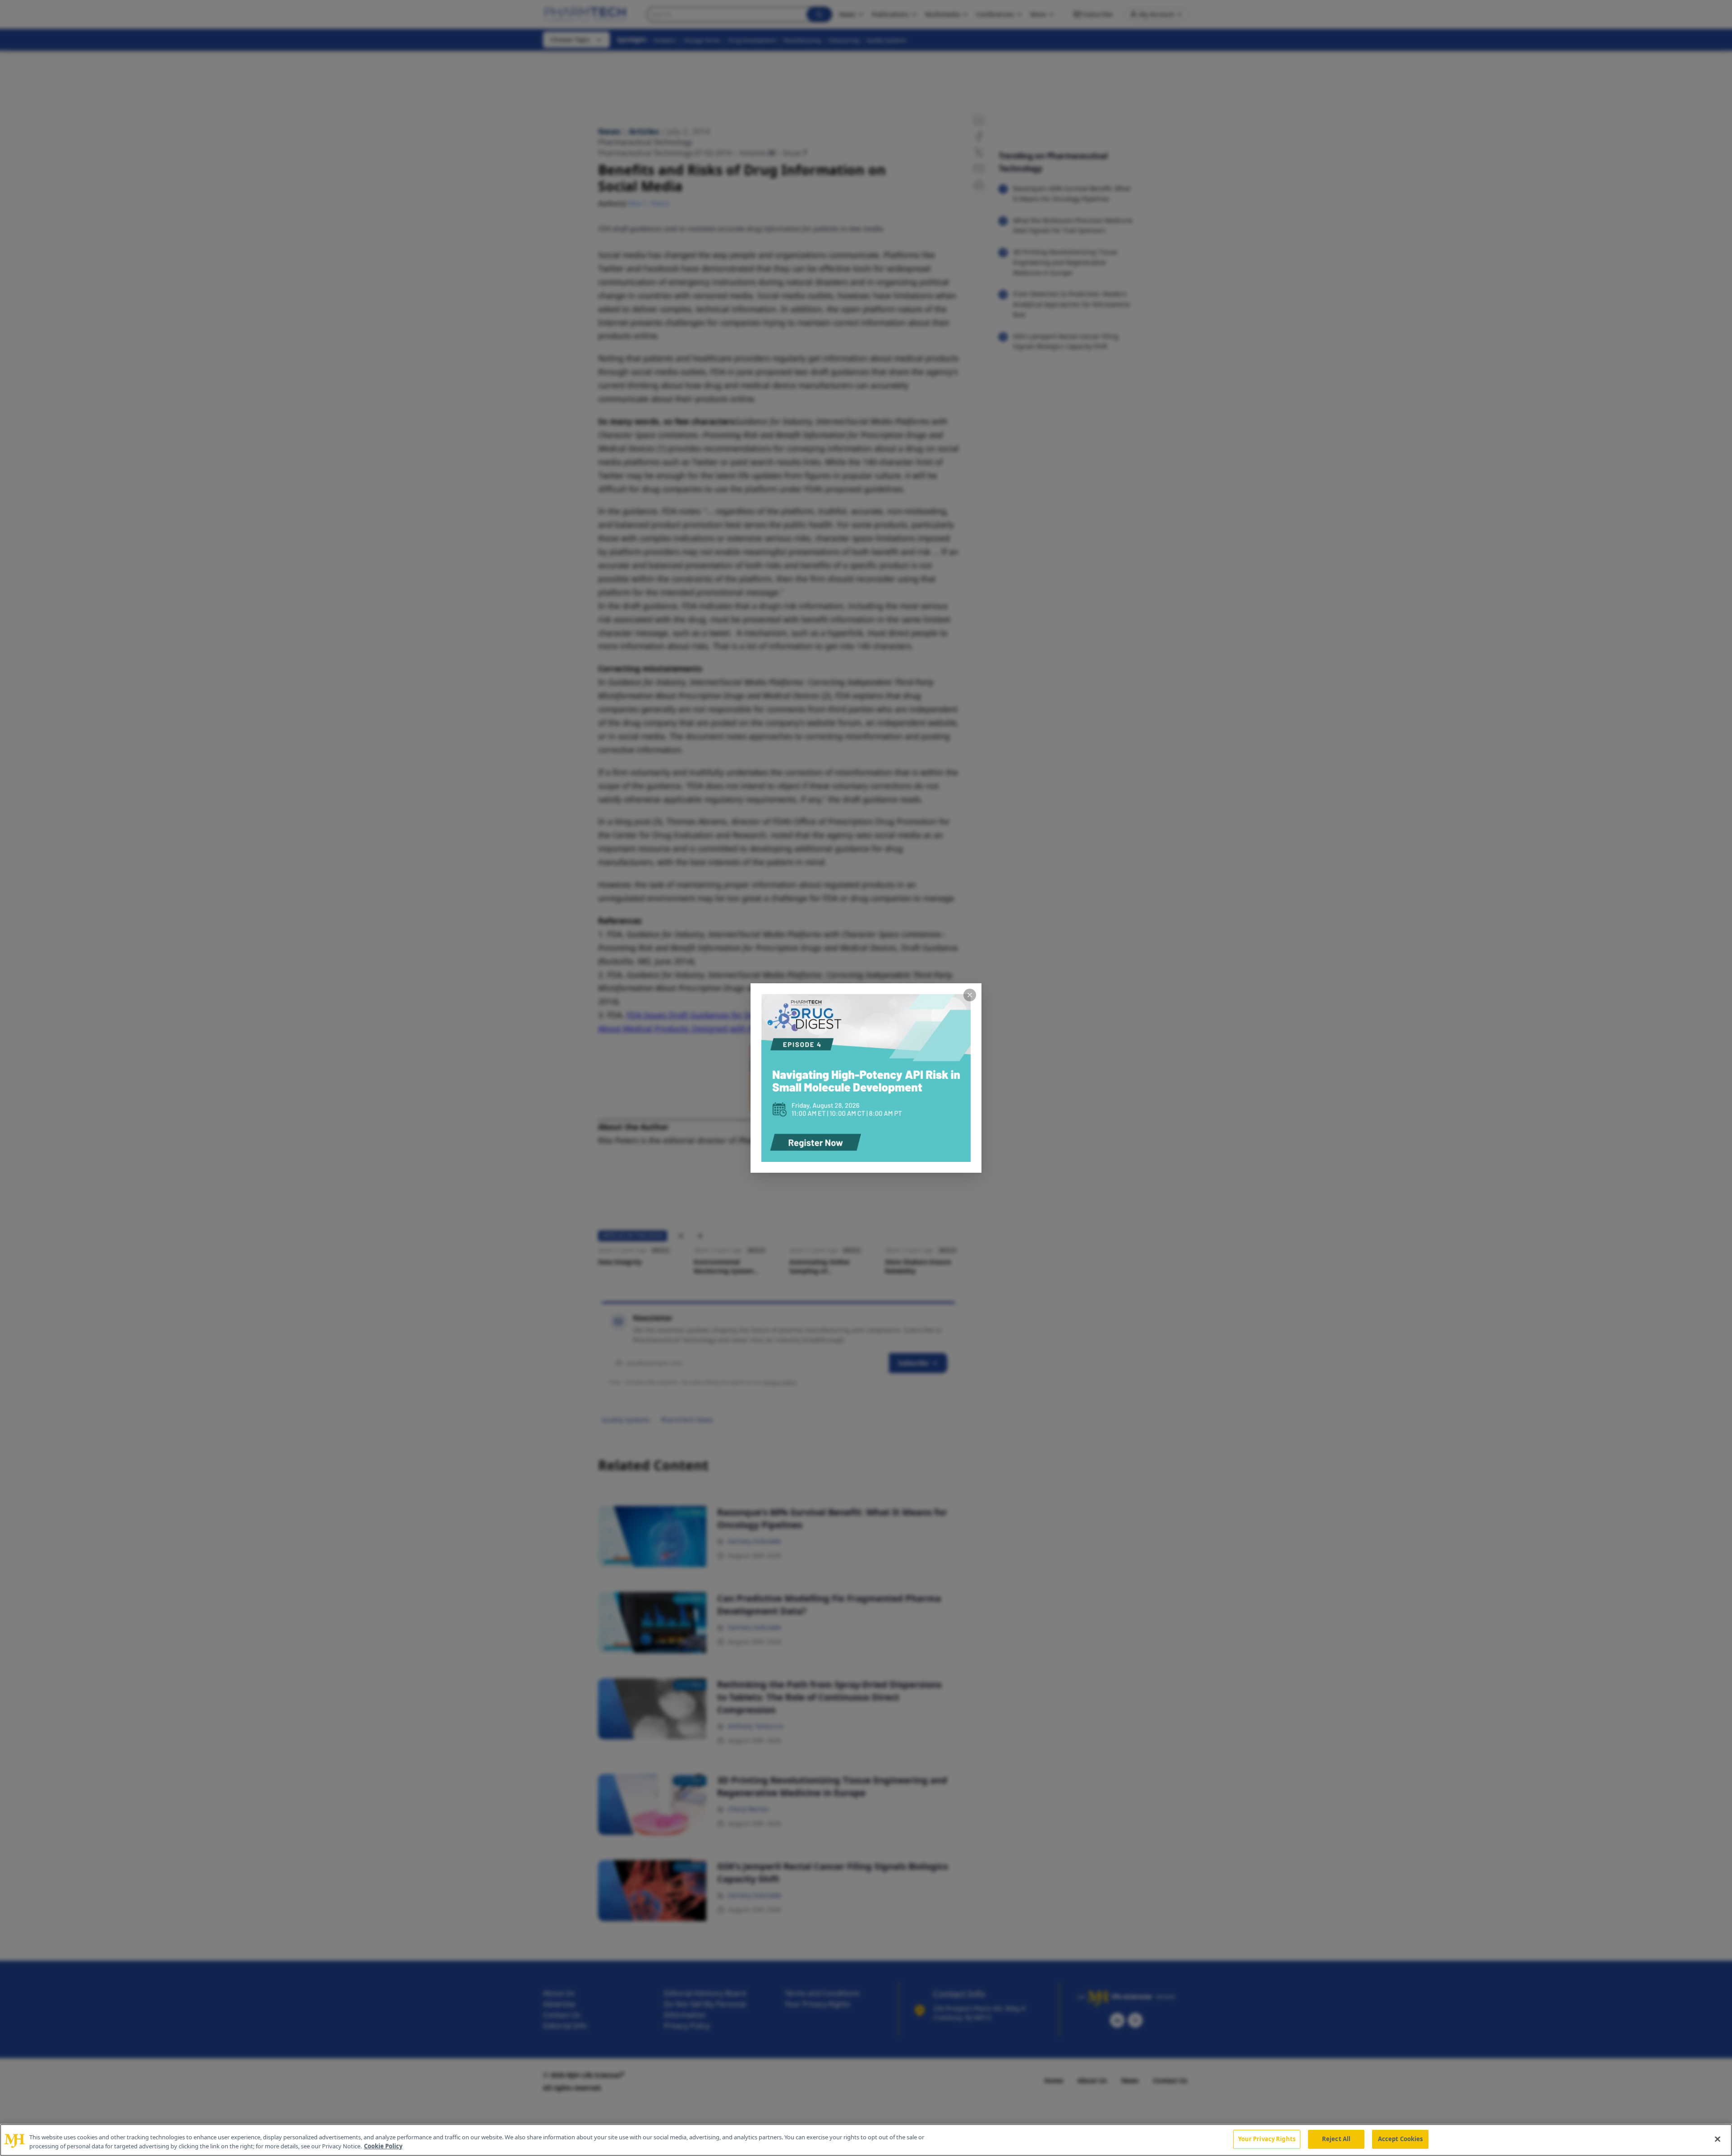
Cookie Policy (383, 2146)
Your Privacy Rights (1267, 2139)
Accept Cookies (1400, 2139)
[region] (866, 2140)
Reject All (1336, 2139)
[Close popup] (970, 995)
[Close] (1718, 2139)
